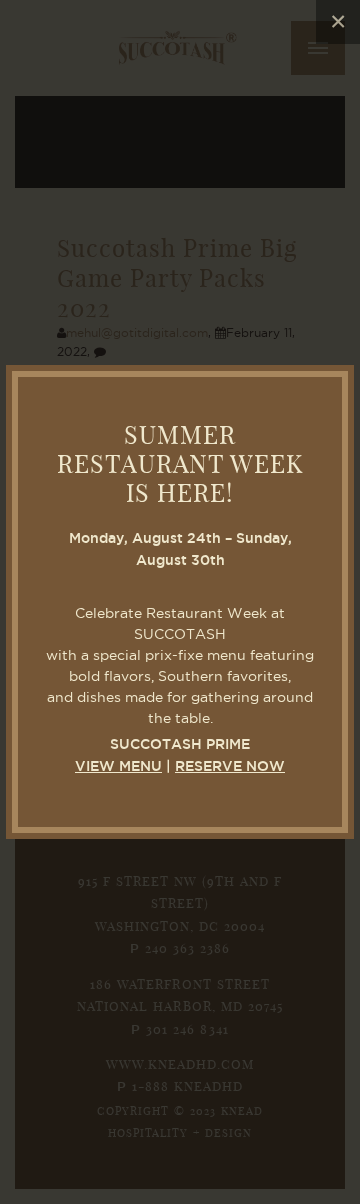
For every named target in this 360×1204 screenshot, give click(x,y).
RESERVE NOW (230, 767)
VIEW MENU (118, 767)
